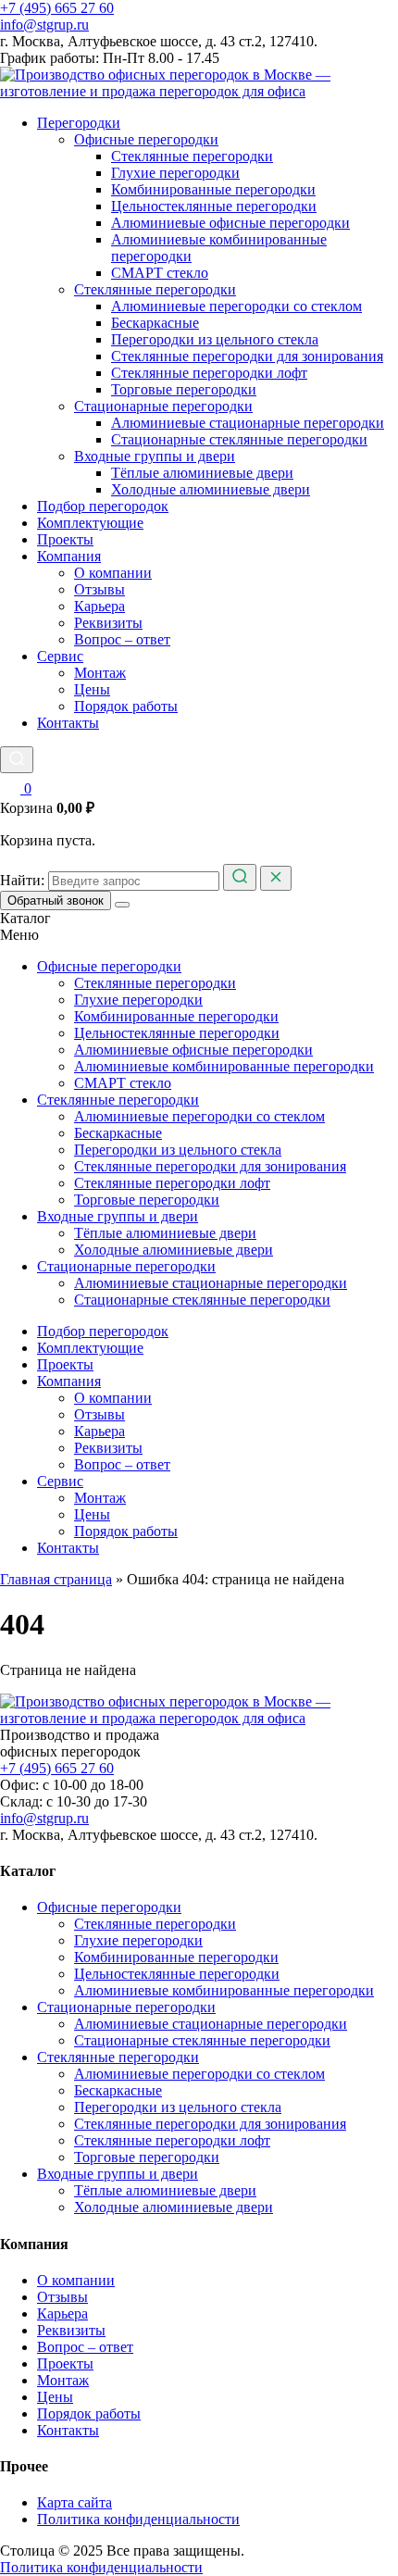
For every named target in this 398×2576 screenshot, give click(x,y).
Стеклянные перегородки (192, 156)
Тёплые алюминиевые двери (202, 473)
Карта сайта (75, 2502)
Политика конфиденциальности (138, 2519)
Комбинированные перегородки (213, 189)
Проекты (65, 539)
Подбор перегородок (103, 506)
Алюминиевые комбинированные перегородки (224, 1066)
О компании (113, 573)
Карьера (99, 606)
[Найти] (240, 877)
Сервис (60, 656)
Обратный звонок (56, 900)
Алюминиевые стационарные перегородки (248, 423)
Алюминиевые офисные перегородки (230, 223)
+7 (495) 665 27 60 (57, 8)
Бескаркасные (155, 323)
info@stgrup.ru (44, 25)
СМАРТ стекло (160, 273)
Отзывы (99, 589)
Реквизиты (108, 623)
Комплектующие (90, 523)
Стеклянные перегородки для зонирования (247, 356)
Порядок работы (126, 706)
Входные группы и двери (155, 456)
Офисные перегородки (146, 139)
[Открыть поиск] (17, 760)
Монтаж (100, 673)
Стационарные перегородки (163, 406)
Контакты (68, 723)
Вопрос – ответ (122, 639)
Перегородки (79, 123)
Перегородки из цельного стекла (215, 339)
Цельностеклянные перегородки (214, 206)
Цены (92, 689)
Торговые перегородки (184, 389)
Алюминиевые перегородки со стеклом (236, 306)
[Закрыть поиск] (276, 878)
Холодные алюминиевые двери (211, 489)
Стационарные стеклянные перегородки (239, 439)
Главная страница (56, 1579)
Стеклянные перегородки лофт (209, 373)
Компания (69, 556)
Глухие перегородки (175, 173)
